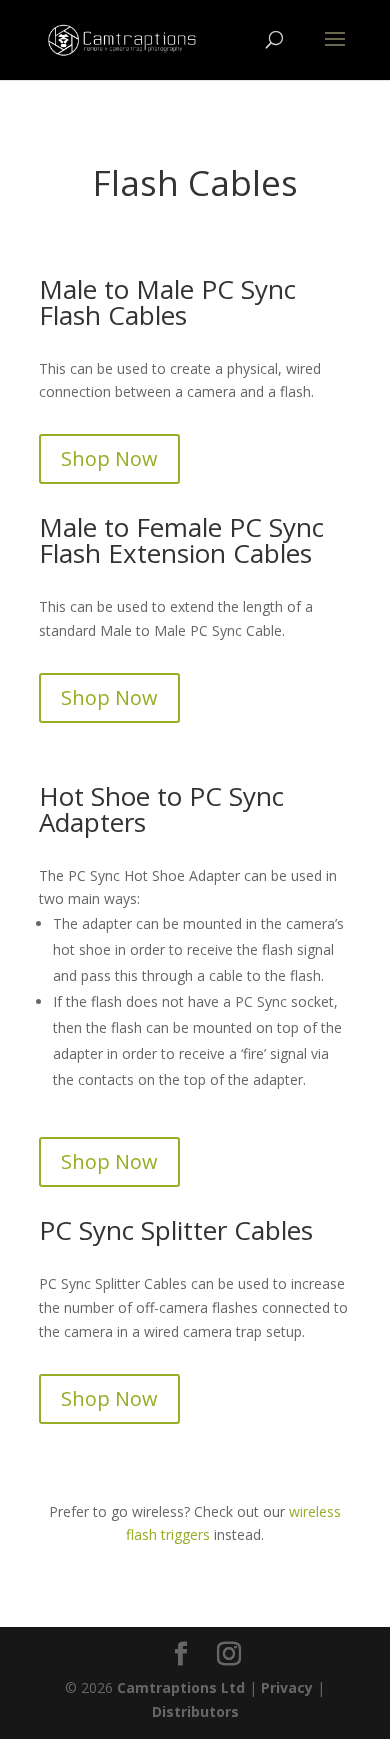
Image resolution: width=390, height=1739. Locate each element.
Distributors (195, 1711)
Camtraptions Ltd (181, 1687)
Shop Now (109, 458)
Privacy (287, 1687)
